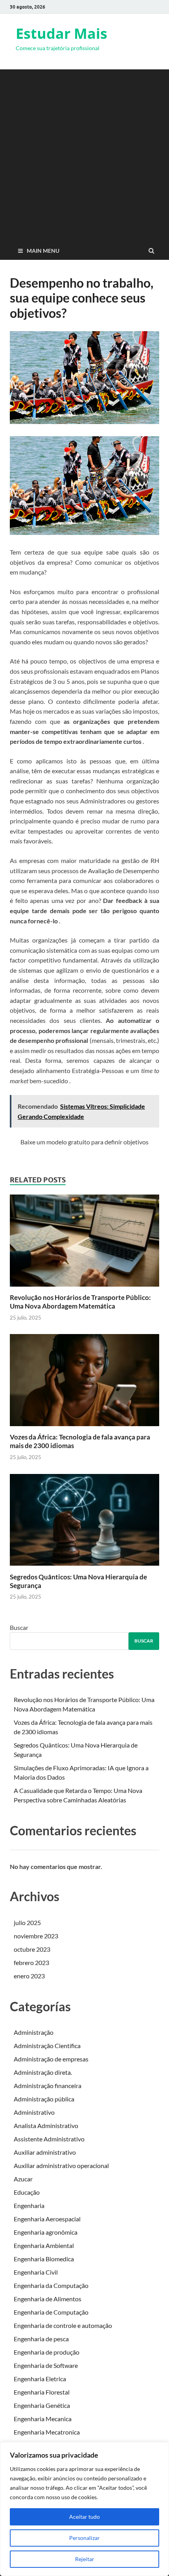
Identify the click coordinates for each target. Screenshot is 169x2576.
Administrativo (34, 2112)
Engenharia (29, 2205)
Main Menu (43, 251)
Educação (27, 2192)
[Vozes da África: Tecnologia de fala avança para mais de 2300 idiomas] (84, 1428)
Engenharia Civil (36, 2272)
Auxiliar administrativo (45, 2152)
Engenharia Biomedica (44, 2259)
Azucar (23, 2179)
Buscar (19, 1627)
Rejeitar (85, 2559)
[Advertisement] (84, 154)
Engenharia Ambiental (44, 2245)
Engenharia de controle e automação (63, 2325)
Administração (34, 2032)
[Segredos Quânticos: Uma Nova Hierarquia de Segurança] (84, 1568)
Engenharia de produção (47, 2352)
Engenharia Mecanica (43, 2419)
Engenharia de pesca (41, 2339)
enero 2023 (29, 1976)
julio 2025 (27, 1922)
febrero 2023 (31, 1962)
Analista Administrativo (46, 2126)
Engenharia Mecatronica (47, 2432)
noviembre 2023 (36, 1936)
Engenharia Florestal (42, 2392)
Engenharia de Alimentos (48, 2299)
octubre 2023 (32, 1949)
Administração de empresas (51, 2059)
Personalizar (84, 2538)
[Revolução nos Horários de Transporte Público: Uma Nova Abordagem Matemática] (84, 1288)
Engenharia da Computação (51, 2285)
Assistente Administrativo (49, 2139)
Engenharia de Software (46, 2365)
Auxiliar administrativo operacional (61, 2165)
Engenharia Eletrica (40, 2379)
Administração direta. (43, 2072)
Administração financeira (48, 2086)
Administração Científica (47, 2046)
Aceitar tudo (84, 2517)
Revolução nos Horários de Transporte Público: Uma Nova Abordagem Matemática (80, 1302)
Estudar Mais (62, 34)
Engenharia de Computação (51, 2312)
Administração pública (44, 2099)
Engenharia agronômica (46, 2232)
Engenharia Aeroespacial (47, 2219)
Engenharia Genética (42, 2405)
